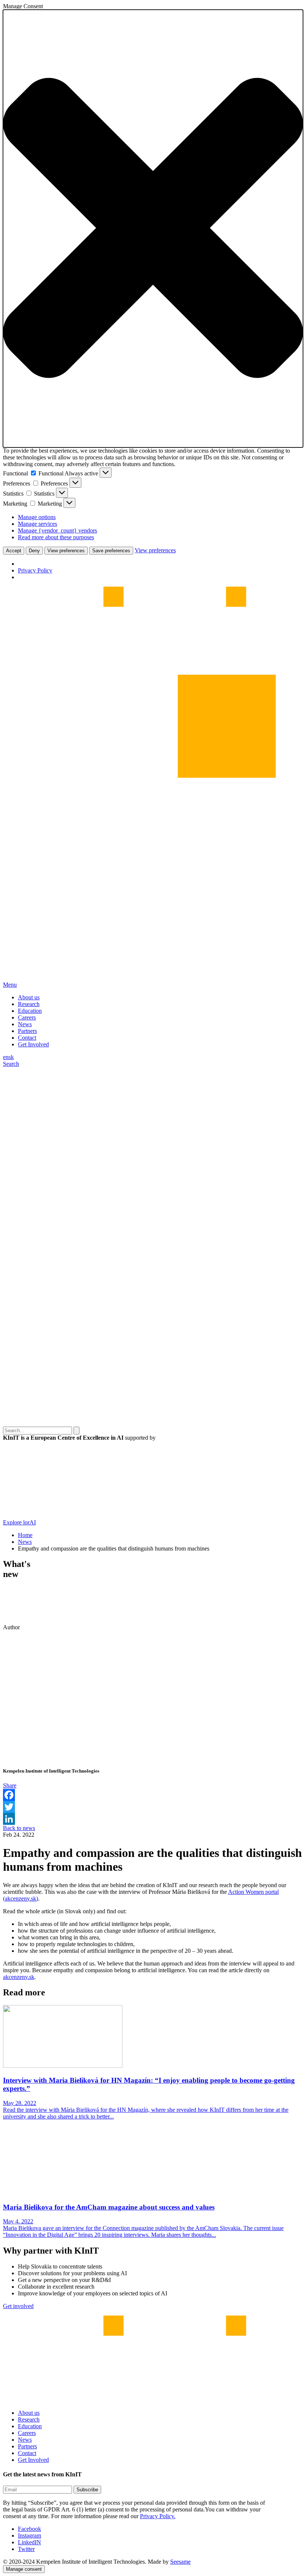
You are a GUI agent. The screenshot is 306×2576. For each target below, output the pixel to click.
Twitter (26, 2549)
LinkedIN (29, 2542)
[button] (153, 229)
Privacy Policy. (158, 2516)
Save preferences (111, 551)
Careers (27, 1017)
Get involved (18, 2306)
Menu (10, 985)
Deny (34, 551)
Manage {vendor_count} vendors (57, 530)
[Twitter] (153, 1807)
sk (11, 1057)
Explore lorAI (19, 1522)
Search (11, 1064)
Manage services (38, 524)
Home (25, 1535)
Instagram (29, 2536)
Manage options (37, 517)
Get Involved (33, 1044)
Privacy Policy (35, 570)
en (6, 1057)
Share (10, 1785)
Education (30, 1011)
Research (29, 1004)
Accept (14, 551)
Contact (27, 1038)
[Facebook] (153, 1795)
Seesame (180, 2562)
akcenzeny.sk (19, 1977)
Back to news (19, 1828)
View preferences (66, 551)
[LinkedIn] (153, 1819)
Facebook (29, 2529)
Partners (27, 1031)
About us (29, 997)
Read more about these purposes (56, 537)
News (25, 1024)
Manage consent (24, 2569)
